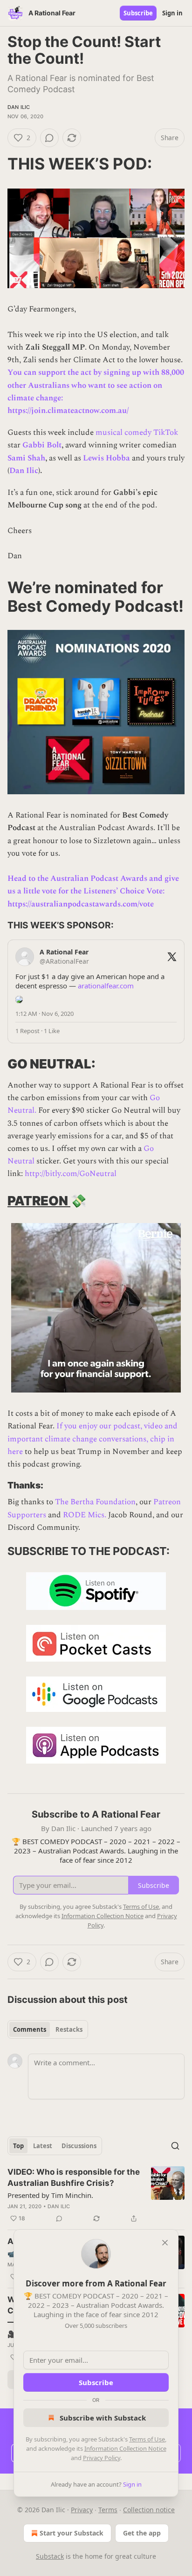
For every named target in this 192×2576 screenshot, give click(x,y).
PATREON (39, 1201)
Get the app (142, 2533)
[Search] (175, 2146)
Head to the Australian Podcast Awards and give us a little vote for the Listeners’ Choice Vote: (93, 885)
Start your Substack (72, 2533)
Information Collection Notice (125, 2448)
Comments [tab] (30, 2029)
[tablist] (48, 2029)
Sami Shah (26, 458)
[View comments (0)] (49, 138)
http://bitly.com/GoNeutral (71, 1174)
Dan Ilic (19, 107)
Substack (50, 2556)
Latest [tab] (43, 2146)
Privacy (82, 2510)
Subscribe (138, 13)
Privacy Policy (102, 2458)
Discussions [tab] (79, 2146)
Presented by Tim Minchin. (50, 2195)
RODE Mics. (85, 1515)
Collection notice (149, 2510)
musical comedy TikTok (137, 433)
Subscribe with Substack (103, 2418)
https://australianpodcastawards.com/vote (81, 904)
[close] (165, 2243)
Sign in (172, 13)
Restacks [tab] (69, 2029)
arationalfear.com (106, 986)
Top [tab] (18, 2146)
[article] (96, 2195)
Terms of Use (147, 2439)
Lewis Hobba (106, 458)
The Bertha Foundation (95, 1502)
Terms (108, 2510)
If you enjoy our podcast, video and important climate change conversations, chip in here (93, 1439)
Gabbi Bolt (42, 445)
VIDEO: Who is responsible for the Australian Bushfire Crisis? (74, 2177)
